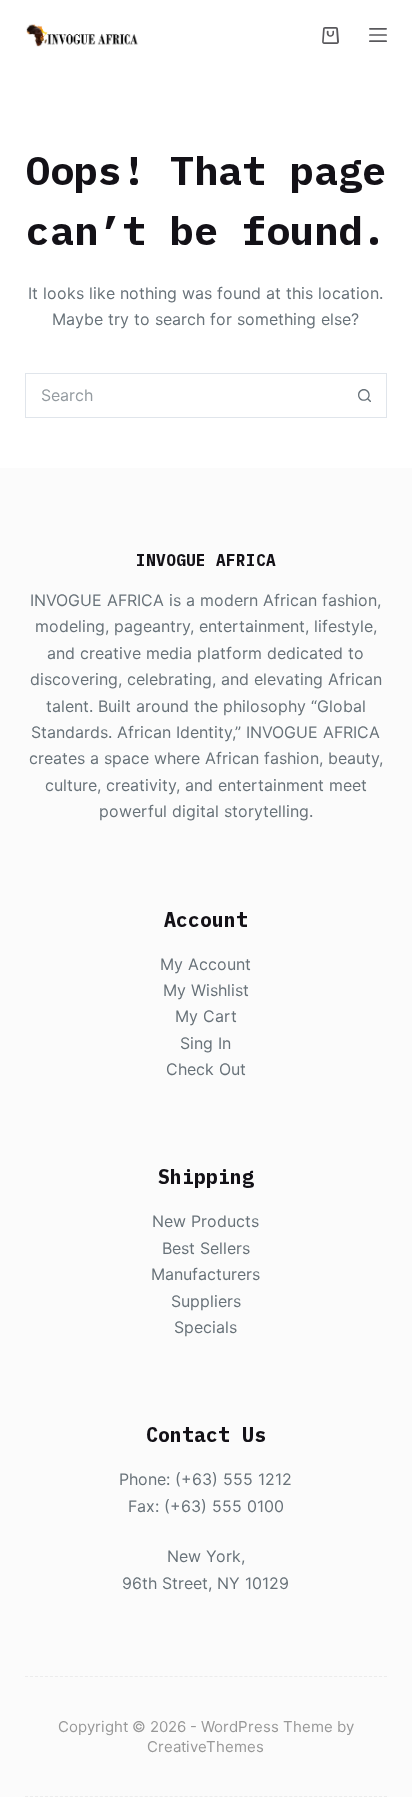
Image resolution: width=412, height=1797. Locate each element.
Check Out (206, 1069)
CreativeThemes (205, 1746)
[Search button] (364, 395)
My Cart (206, 1016)
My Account (205, 964)
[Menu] (378, 35)
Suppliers (206, 1301)
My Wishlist (206, 990)
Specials (205, 1327)
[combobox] (185, 395)
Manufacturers (205, 1274)
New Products (205, 1221)
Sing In (205, 1043)
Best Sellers (206, 1248)
